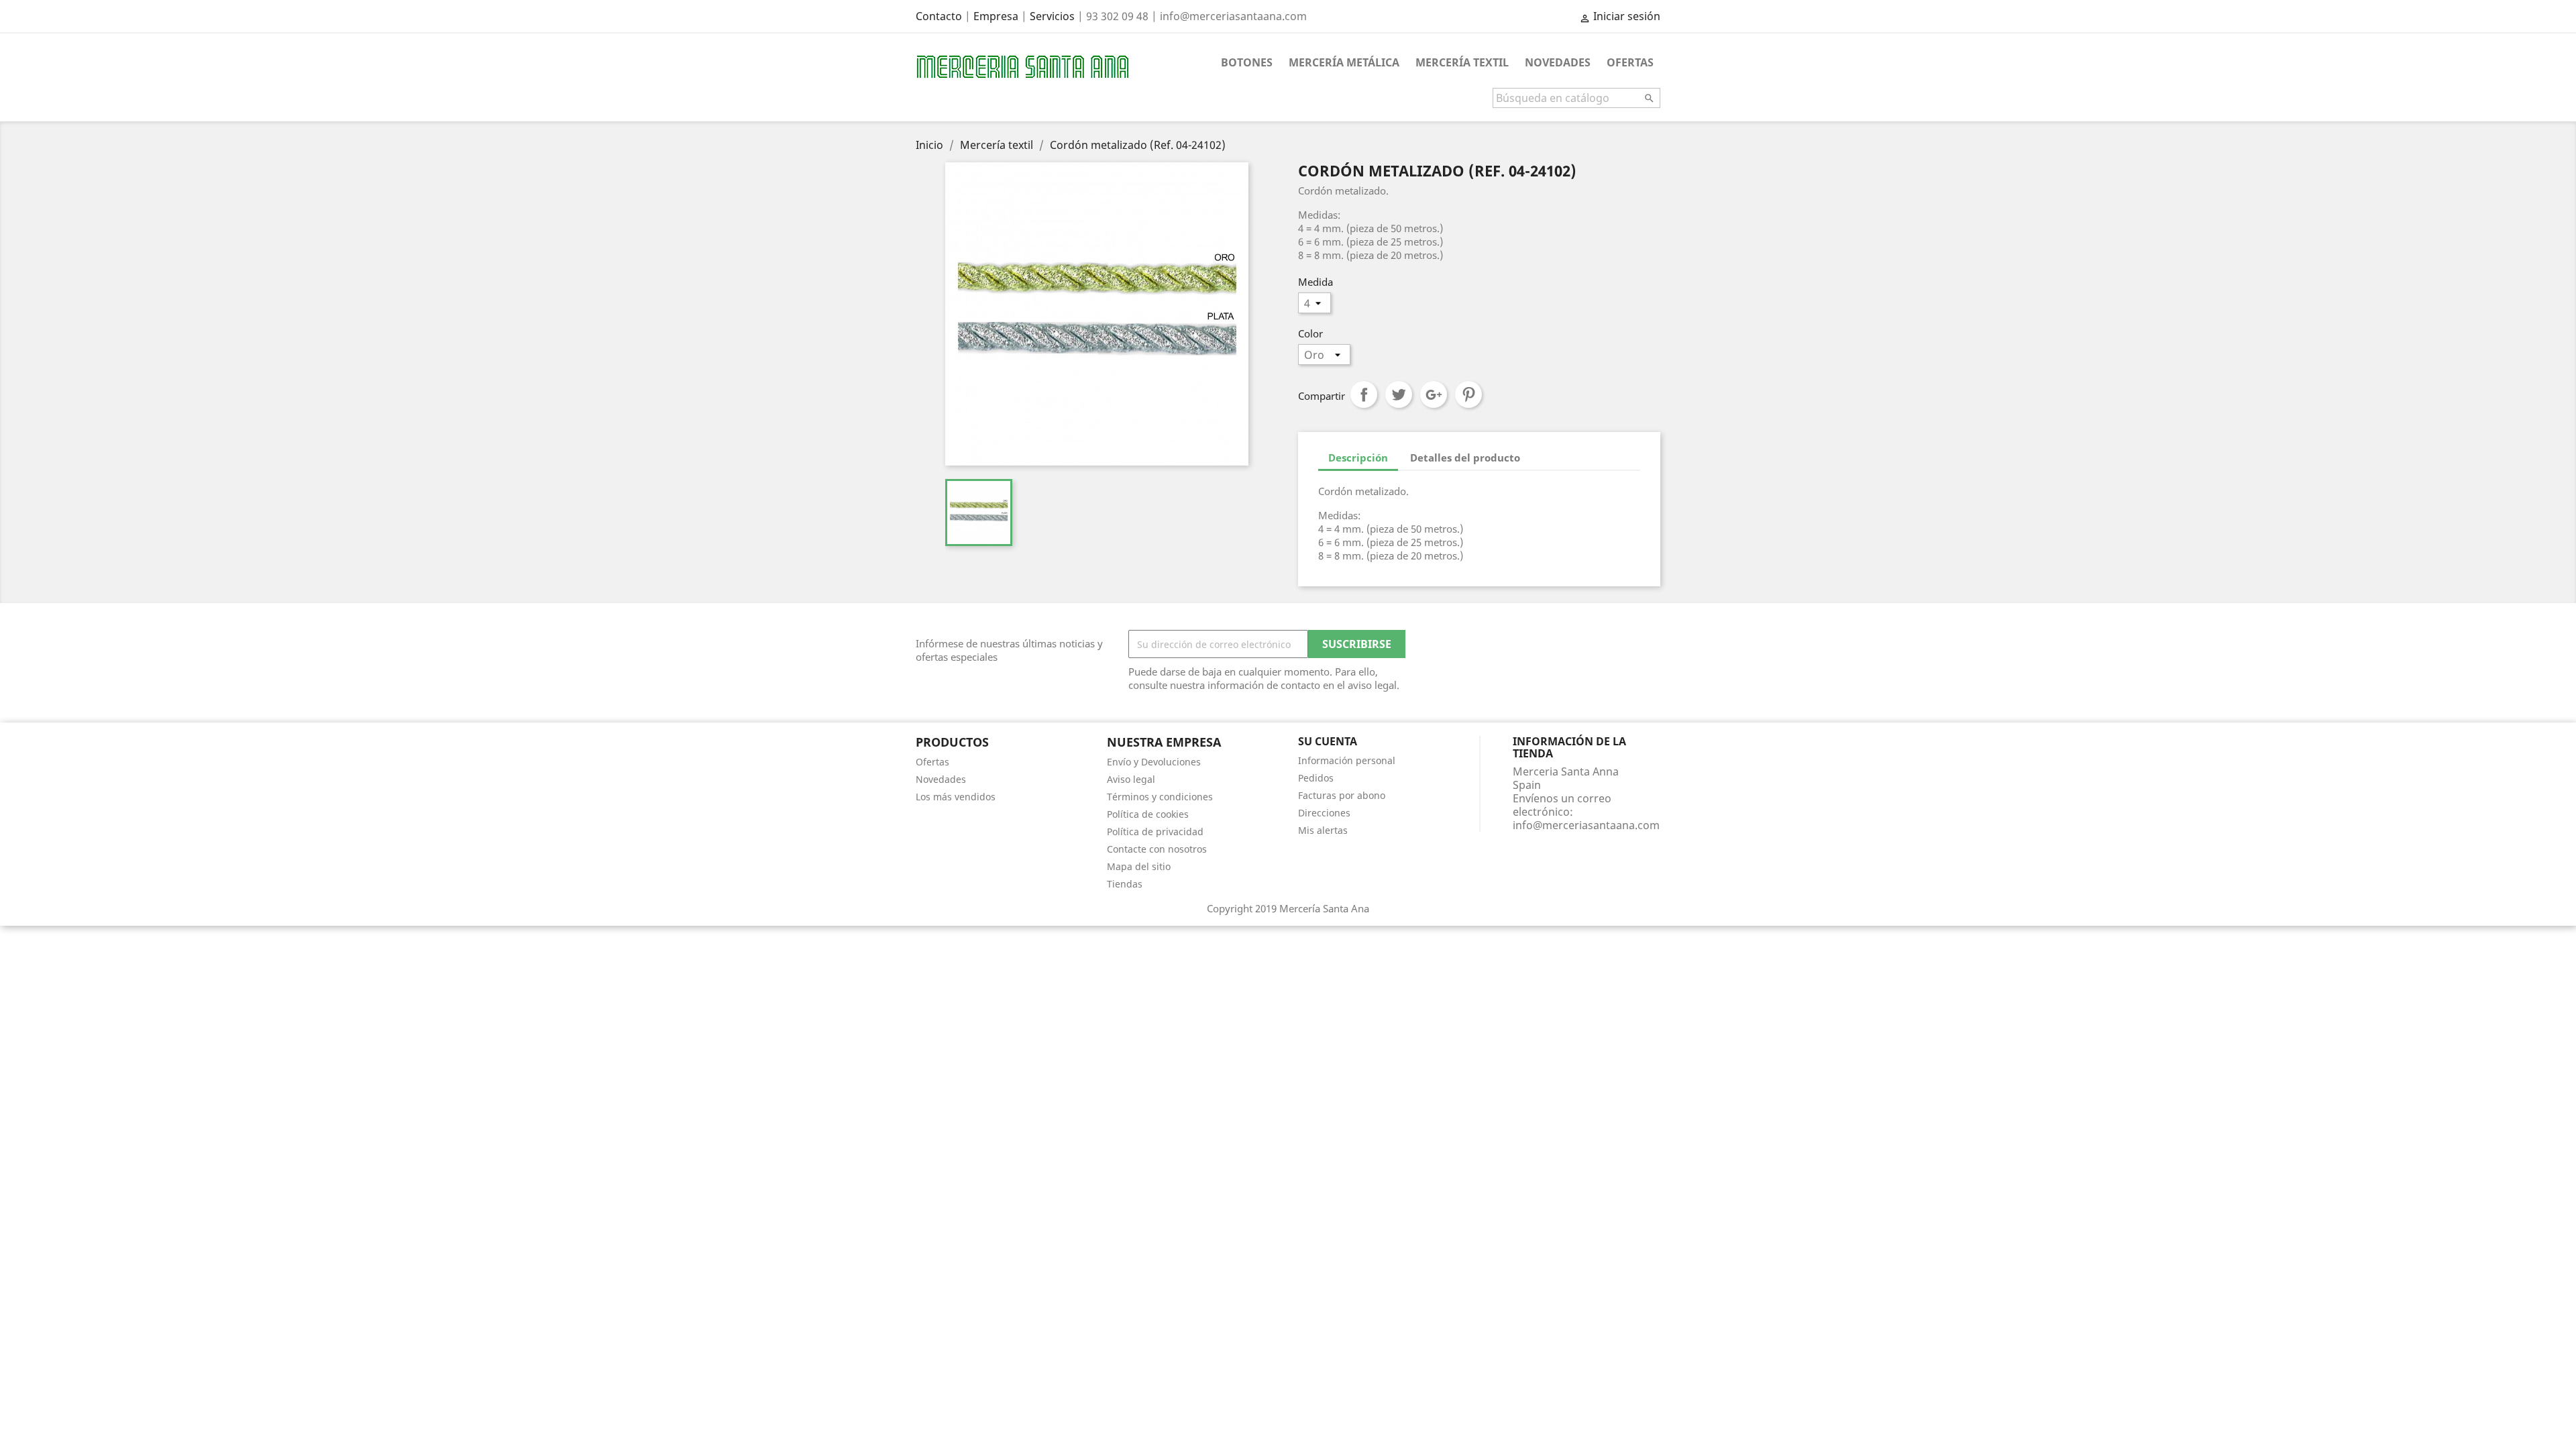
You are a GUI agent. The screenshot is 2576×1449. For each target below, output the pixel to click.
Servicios (1052, 16)
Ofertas (1630, 62)
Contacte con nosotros (1157, 849)
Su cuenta (1328, 741)
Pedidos (1316, 778)
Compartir (1364, 394)
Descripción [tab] (1358, 458)
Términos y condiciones (1160, 797)
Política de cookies (1148, 814)
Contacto (939, 16)
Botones (1247, 62)
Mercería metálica (1344, 62)
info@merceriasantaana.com (1586, 825)
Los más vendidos (956, 797)
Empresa (996, 16)
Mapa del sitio (1139, 866)
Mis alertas (1323, 830)
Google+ (1434, 394)
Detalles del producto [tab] (1465, 458)
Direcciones (1324, 813)
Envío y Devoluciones (1154, 762)
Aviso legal (1131, 779)
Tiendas (1125, 884)
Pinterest (1468, 394)
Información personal (1347, 760)
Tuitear (1399, 394)
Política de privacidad (1155, 831)
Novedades (1558, 62)
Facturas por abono (1342, 795)
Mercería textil (1462, 62)
